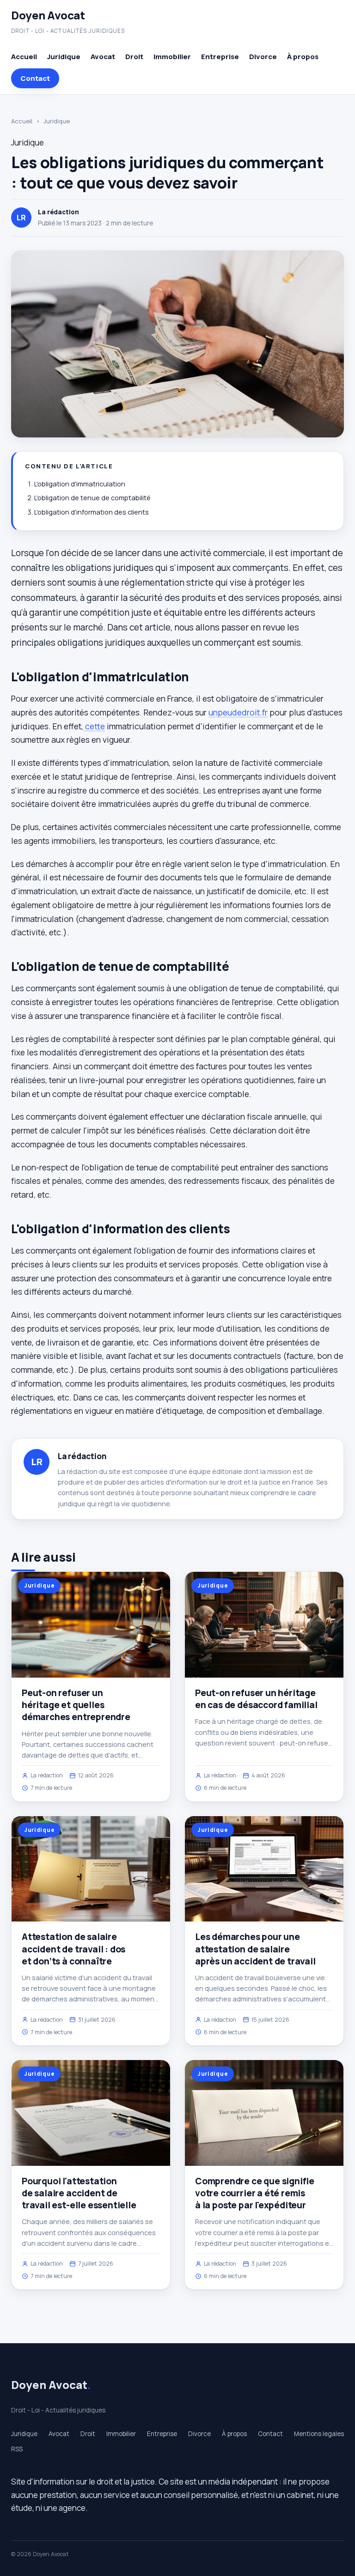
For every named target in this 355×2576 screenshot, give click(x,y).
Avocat (103, 57)
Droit (134, 57)
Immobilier (172, 57)
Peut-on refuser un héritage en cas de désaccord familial (256, 1699)
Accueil (24, 57)
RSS (17, 2449)
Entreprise (220, 57)
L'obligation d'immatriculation (80, 484)
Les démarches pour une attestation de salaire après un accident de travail (255, 1949)
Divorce (263, 57)
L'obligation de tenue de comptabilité (92, 498)
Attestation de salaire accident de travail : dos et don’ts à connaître (73, 1949)
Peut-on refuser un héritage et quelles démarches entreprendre (76, 1705)
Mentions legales (319, 2434)
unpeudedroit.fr (238, 712)
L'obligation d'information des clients (92, 512)
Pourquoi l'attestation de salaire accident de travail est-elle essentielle (79, 2193)
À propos (303, 57)
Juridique (64, 57)
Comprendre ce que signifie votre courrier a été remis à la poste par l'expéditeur (255, 2193)
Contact (35, 78)
